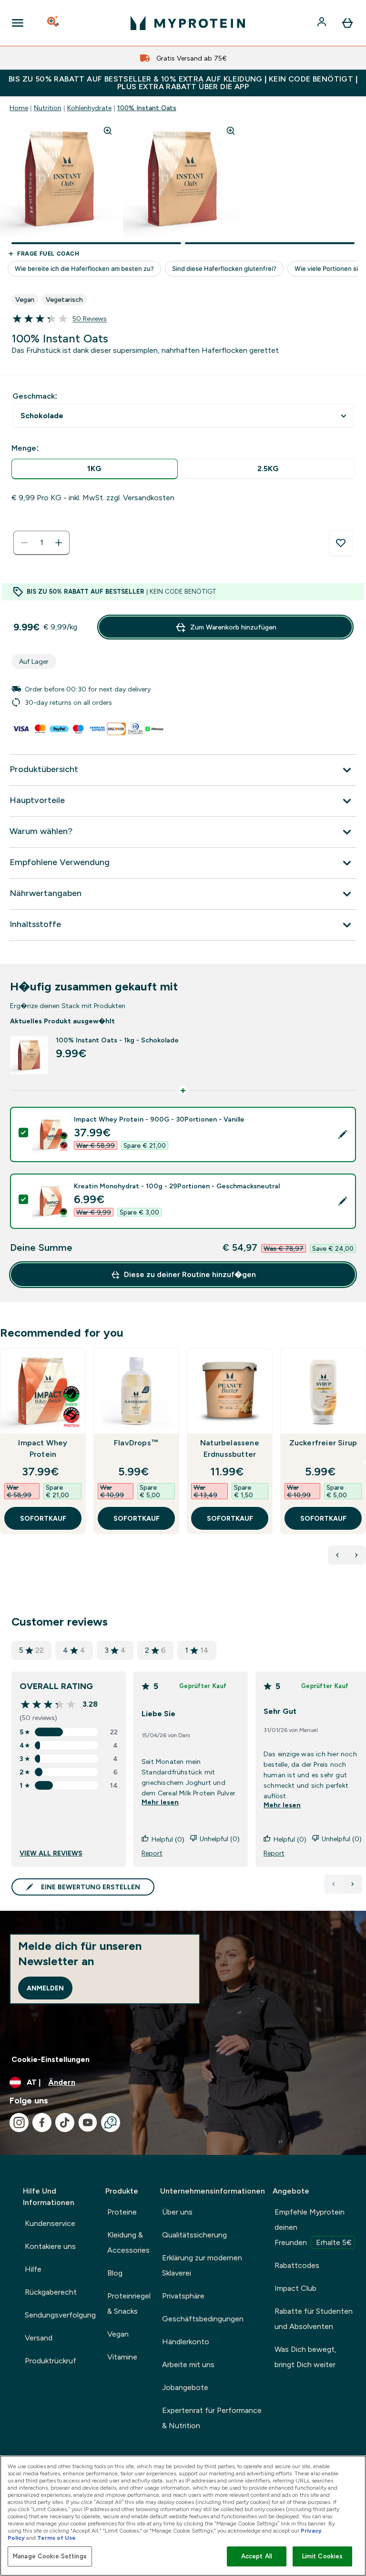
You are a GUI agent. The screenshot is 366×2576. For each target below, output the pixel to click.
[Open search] (54, 23)
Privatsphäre (183, 2296)
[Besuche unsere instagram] (19, 2123)
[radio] (95, 469)
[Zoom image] (108, 131)
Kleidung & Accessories (128, 2242)
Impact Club (295, 2288)
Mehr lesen (160, 1802)
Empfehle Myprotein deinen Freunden (313, 2227)
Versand (39, 2338)
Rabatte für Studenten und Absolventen (314, 2319)
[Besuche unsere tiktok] (65, 2123)
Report (152, 1853)
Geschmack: (35, 396)
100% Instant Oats (147, 108)
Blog (115, 2273)
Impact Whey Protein (43, 1448)
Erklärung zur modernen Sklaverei (202, 2265)
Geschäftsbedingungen (203, 2319)
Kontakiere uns (50, 2246)
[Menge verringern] (24, 543)
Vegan (118, 2334)
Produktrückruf (51, 2361)
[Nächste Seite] (353, 1884)
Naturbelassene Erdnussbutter (230, 1448)
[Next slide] (364, 1462)
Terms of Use (56, 2538)
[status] (41, 543)
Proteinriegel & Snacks (129, 2303)
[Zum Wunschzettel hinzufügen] (341, 543)
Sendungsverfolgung (60, 2315)
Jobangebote (185, 2387)
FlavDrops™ (136, 1443)
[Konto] (323, 23)
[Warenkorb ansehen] (347, 23)
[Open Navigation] (18, 23)
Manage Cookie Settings (50, 2556)
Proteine (122, 2212)
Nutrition (48, 108)
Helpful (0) (168, 1839)
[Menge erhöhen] (59, 543)
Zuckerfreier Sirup (323, 1443)
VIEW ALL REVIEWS (51, 1853)
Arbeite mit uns (188, 2365)
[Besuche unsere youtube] (88, 2123)
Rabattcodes (297, 2265)
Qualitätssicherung (194, 2235)
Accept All (257, 2556)
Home (19, 108)
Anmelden (45, 1988)
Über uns (177, 2212)
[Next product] (356, 1555)
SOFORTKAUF (43, 1518)
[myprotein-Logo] (188, 23)
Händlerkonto (186, 2342)
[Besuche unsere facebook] (42, 2123)
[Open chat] (111, 2123)
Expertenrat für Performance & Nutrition (212, 2418)
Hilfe (33, 2269)
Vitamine (122, 2357)
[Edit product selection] (343, 1134)
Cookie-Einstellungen (51, 2059)
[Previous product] (337, 1555)
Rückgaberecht (51, 2292)
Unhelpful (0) (220, 1839)
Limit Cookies (323, 2556)
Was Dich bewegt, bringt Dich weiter (305, 2357)
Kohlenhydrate (89, 108)
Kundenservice (50, 2223)
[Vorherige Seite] (334, 1884)
